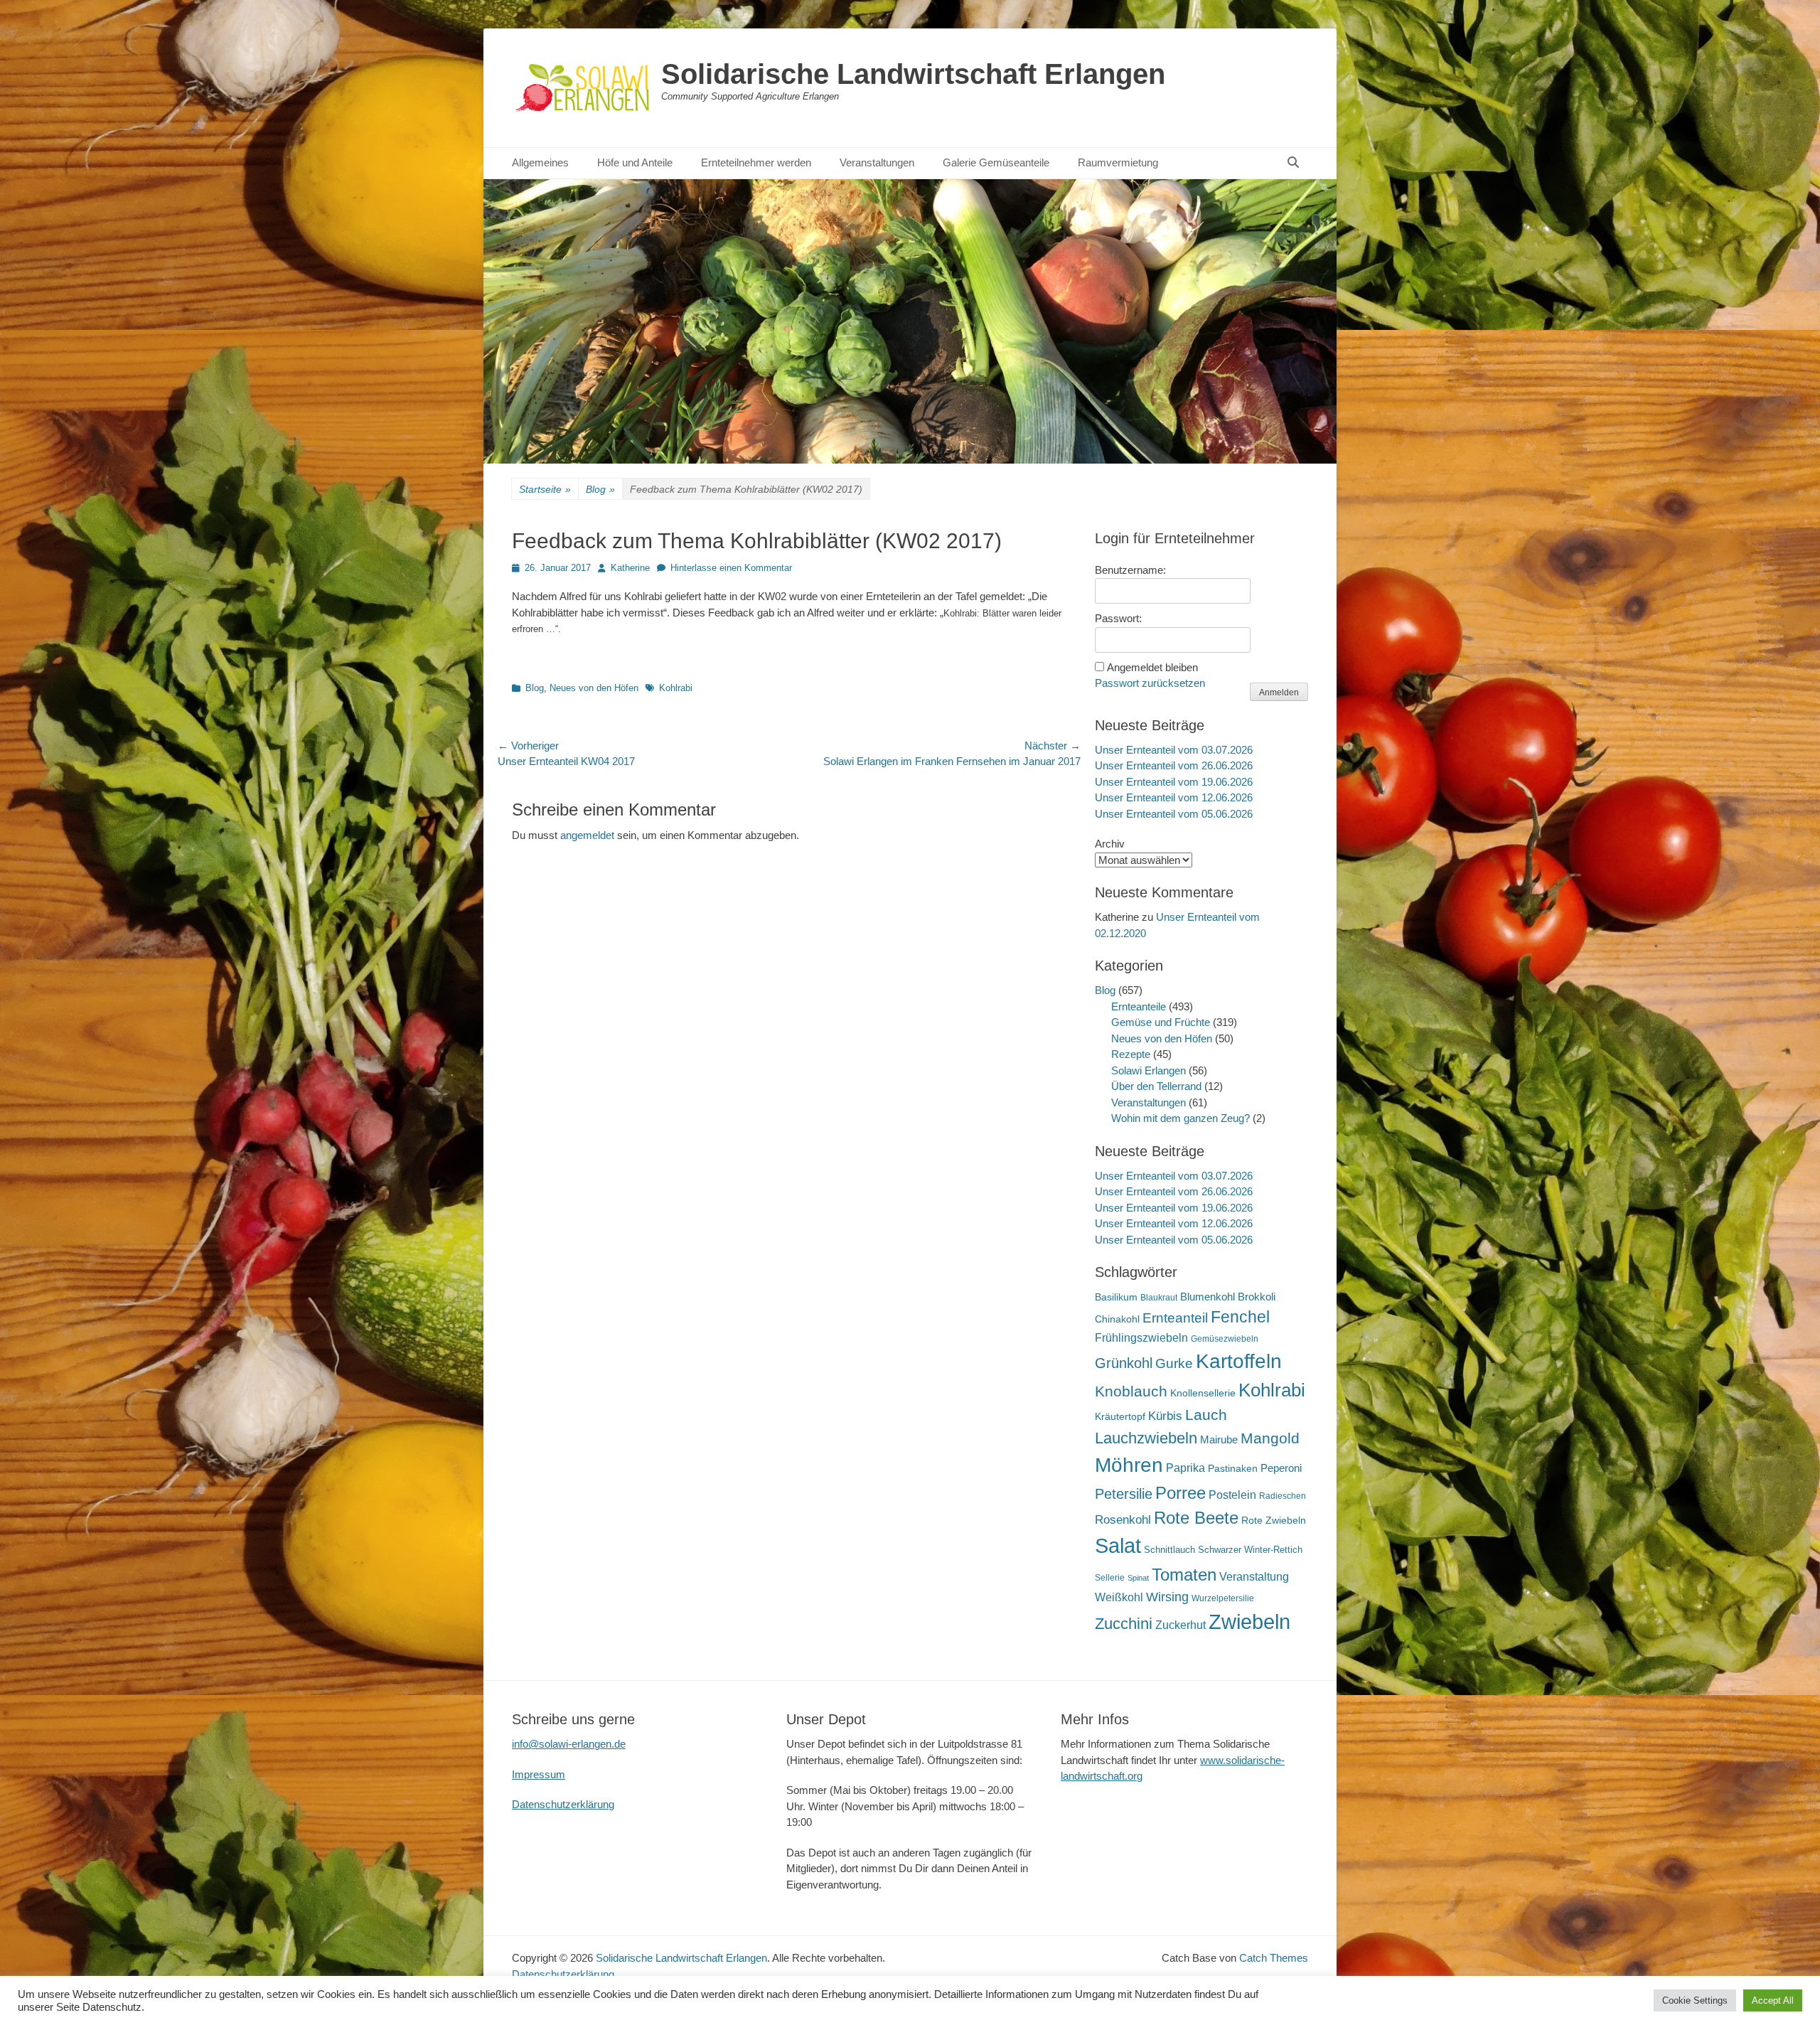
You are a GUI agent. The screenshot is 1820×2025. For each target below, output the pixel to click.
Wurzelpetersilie (1223, 1598)
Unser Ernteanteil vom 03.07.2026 (1174, 750)
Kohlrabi (676, 688)
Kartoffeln (1239, 1361)
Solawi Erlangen (1149, 1070)
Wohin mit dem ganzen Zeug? (1181, 1118)
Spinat (1138, 1578)
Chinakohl (1117, 1319)
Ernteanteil (1175, 1318)
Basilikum (1116, 1297)
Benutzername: (1130, 570)
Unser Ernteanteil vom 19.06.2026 (1174, 782)
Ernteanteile (1139, 1006)
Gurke (1174, 1363)
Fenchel (1240, 1317)
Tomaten (1184, 1575)
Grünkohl (1124, 1363)
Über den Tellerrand (1156, 1086)
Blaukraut (1159, 1298)
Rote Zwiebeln (1274, 1520)
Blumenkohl (1208, 1297)
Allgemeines (540, 162)
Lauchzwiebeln (1146, 1438)
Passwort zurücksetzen (1150, 683)
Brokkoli (1257, 1297)
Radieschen (1283, 1496)
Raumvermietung (1118, 162)
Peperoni (1281, 1468)
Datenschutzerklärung (563, 1804)
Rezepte (1131, 1054)
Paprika (1185, 1468)
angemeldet (587, 835)
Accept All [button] (1773, 2000)
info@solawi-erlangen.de (569, 1744)
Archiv (1110, 844)
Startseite (545, 489)
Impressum (539, 1774)
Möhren (1129, 1465)
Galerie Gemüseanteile (996, 162)
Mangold (1270, 1438)
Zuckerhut (1181, 1625)
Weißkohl (1119, 1597)
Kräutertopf (1120, 1416)
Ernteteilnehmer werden (756, 162)
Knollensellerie (1203, 1393)
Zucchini (1124, 1624)
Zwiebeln (1249, 1621)
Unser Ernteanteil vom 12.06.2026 (1174, 797)
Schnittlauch (1169, 1550)
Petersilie (1124, 1494)
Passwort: (1118, 618)
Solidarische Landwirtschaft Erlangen (913, 74)
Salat (1118, 1546)
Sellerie (1110, 1578)
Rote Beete (1196, 1518)
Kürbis (1165, 1416)
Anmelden (1279, 693)
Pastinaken (1233, 1468)
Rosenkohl (1123, 1520)
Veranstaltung (1254, 1576)
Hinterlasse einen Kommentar (731, 568)
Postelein (1232, 1495)
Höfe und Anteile (635, 162)
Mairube (1219, 1440)
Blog (600, 489)
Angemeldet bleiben (1152, 667)
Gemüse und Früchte (1161, 1022)
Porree (1181, 1493)
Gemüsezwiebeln (1225, 1339)
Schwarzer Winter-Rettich (1250, 1550)
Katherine (630, 568)
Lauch (1206, 1415)
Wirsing (1167, 1597)
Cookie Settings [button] (1695, 2000)
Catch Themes (1274, 1958)
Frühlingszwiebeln (1141, 1338)
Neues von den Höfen (594, 688)
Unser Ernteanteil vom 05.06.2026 (1174, 814)
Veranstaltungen (877, 162)
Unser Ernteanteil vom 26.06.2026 (1174, 765)
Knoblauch (1131, 1391)
